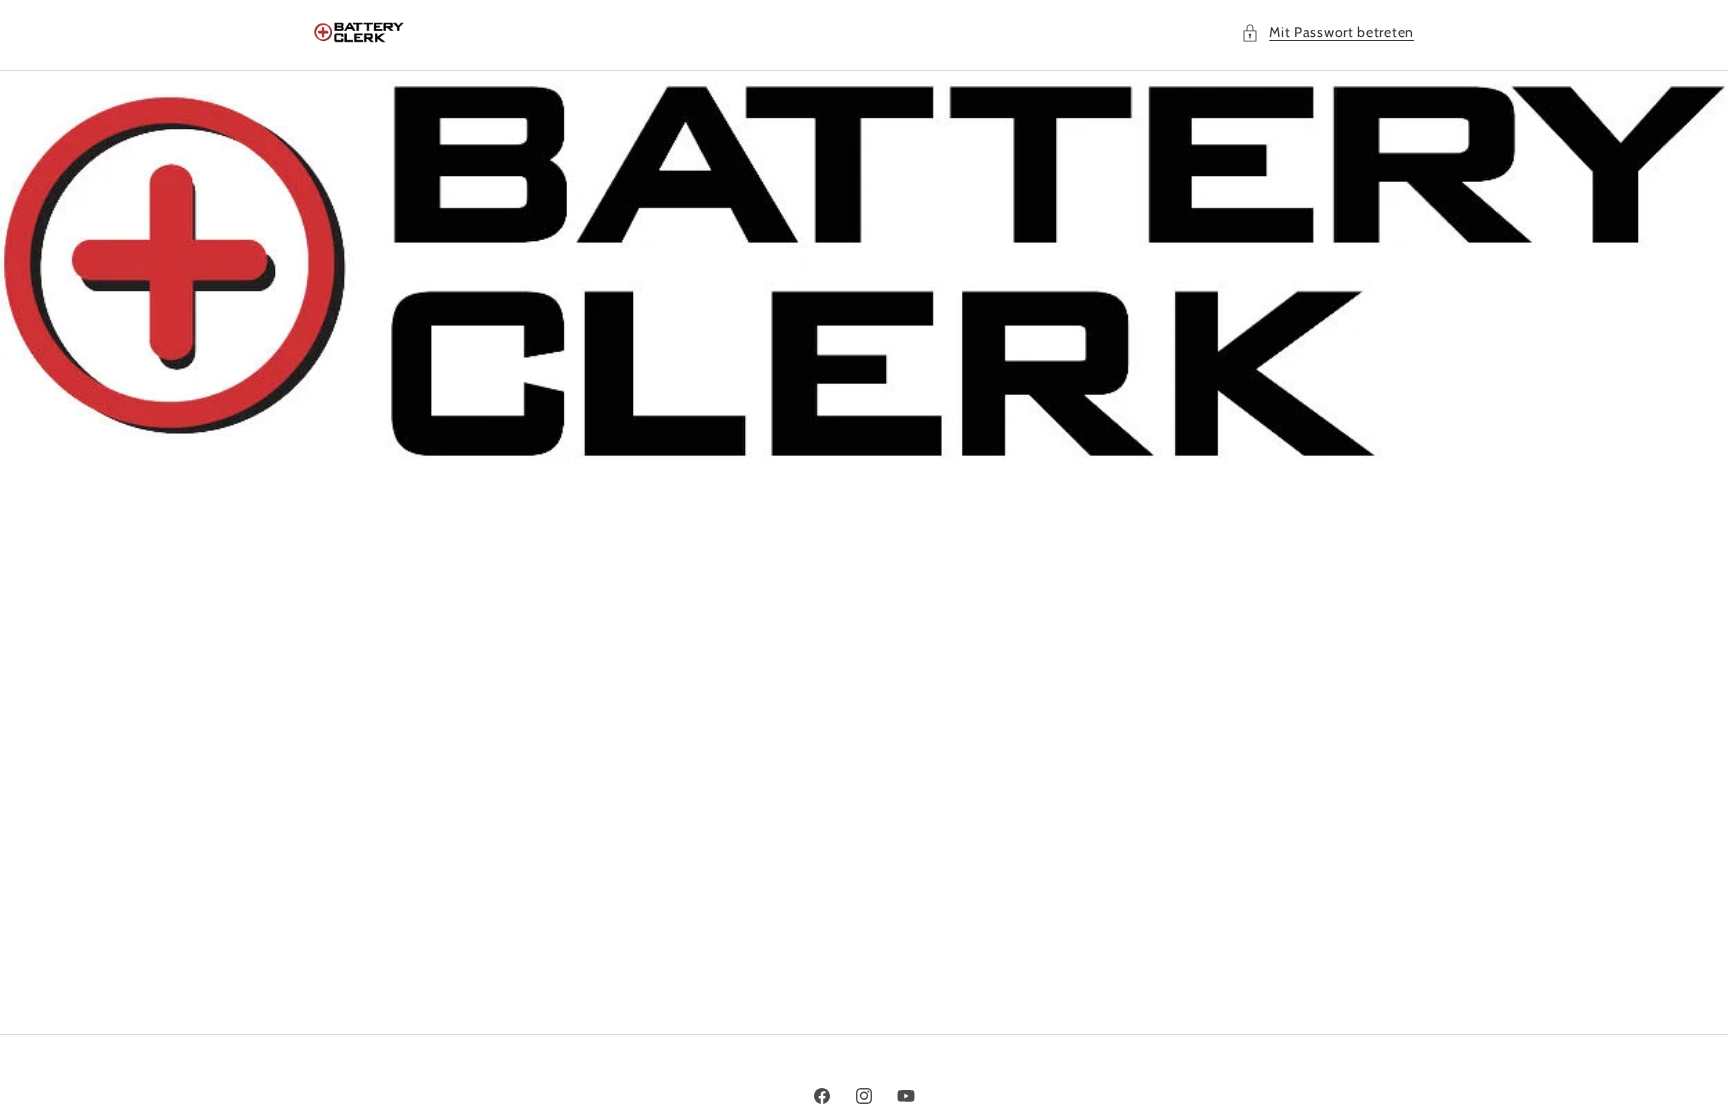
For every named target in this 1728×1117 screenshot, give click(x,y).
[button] (1327, 32)
